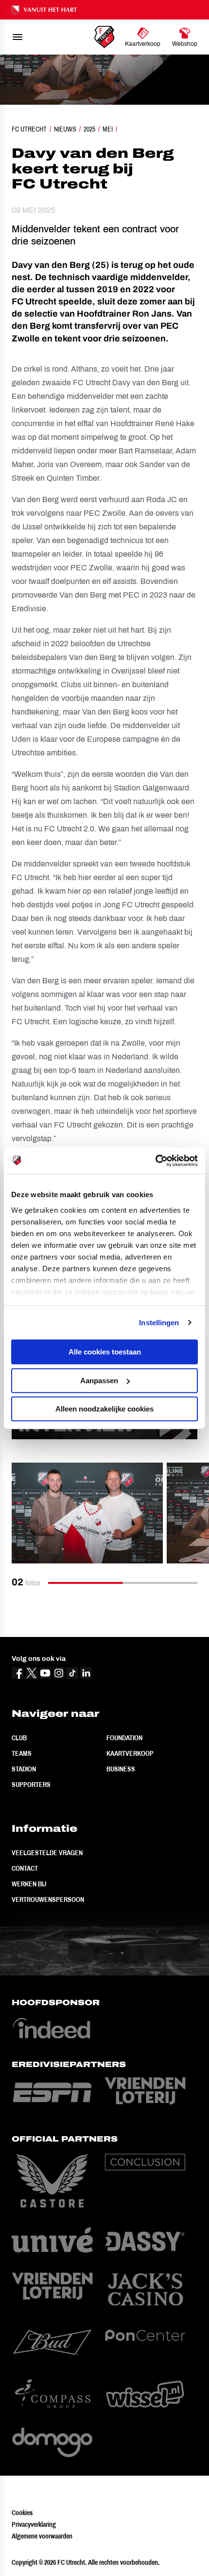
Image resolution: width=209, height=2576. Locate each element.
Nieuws (65, 129)
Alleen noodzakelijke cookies (104, 1409)
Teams (22, 1753)
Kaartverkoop (130, 1753)
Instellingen (159, 1323)
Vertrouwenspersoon (48, 1899)
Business (121, 1769)
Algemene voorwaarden (42, 2536)
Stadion (24, 1769)
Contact (25, 1868)
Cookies (22, 2513)
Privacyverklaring (34, 2524)
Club (19, 1738)
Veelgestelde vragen (47, 1853)
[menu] (17, 37)
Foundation (124, 1738)
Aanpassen (99, 1381)
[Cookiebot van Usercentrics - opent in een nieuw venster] (155, 1161)
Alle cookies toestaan (105, 1352)
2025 (89, 129)
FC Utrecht (29, 129)
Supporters (31, 1785)
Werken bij (29, 1884)
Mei (108, 129)
